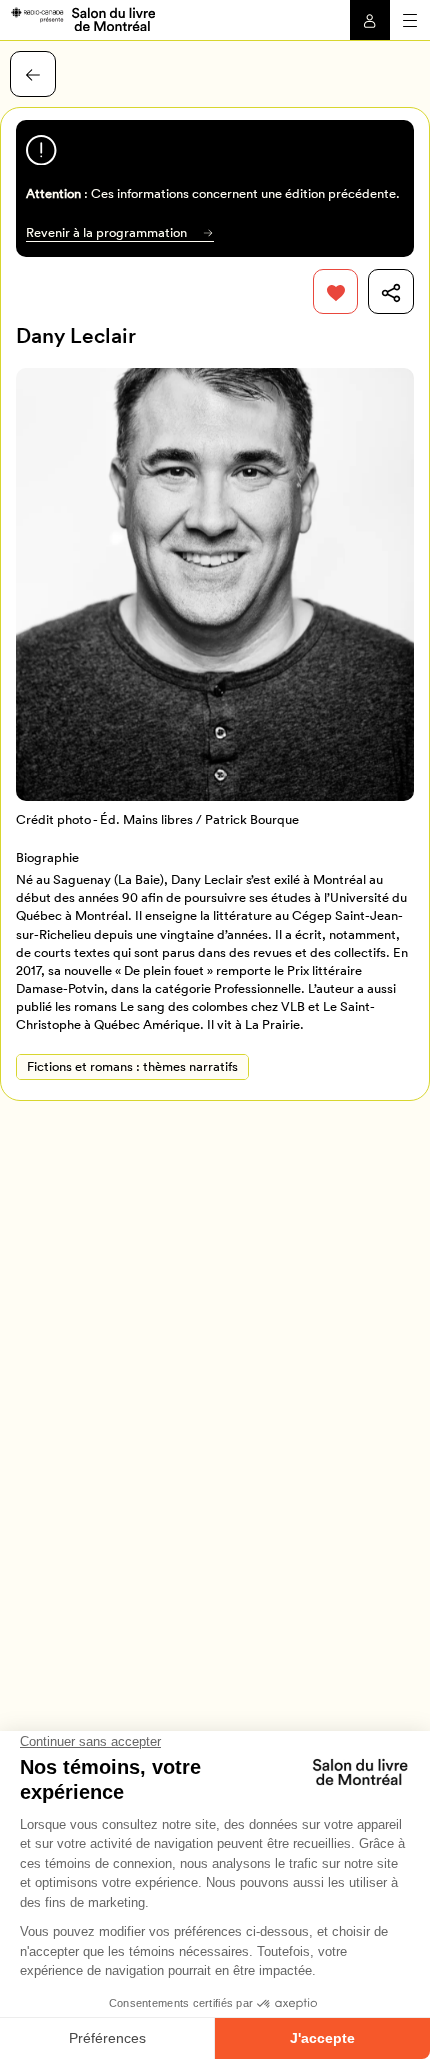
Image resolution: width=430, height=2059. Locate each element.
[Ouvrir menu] (410, 20)
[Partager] (391, 292)
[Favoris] (336, 292)
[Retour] (33, 74)
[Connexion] (370, 20)
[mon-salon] (82, 18)
